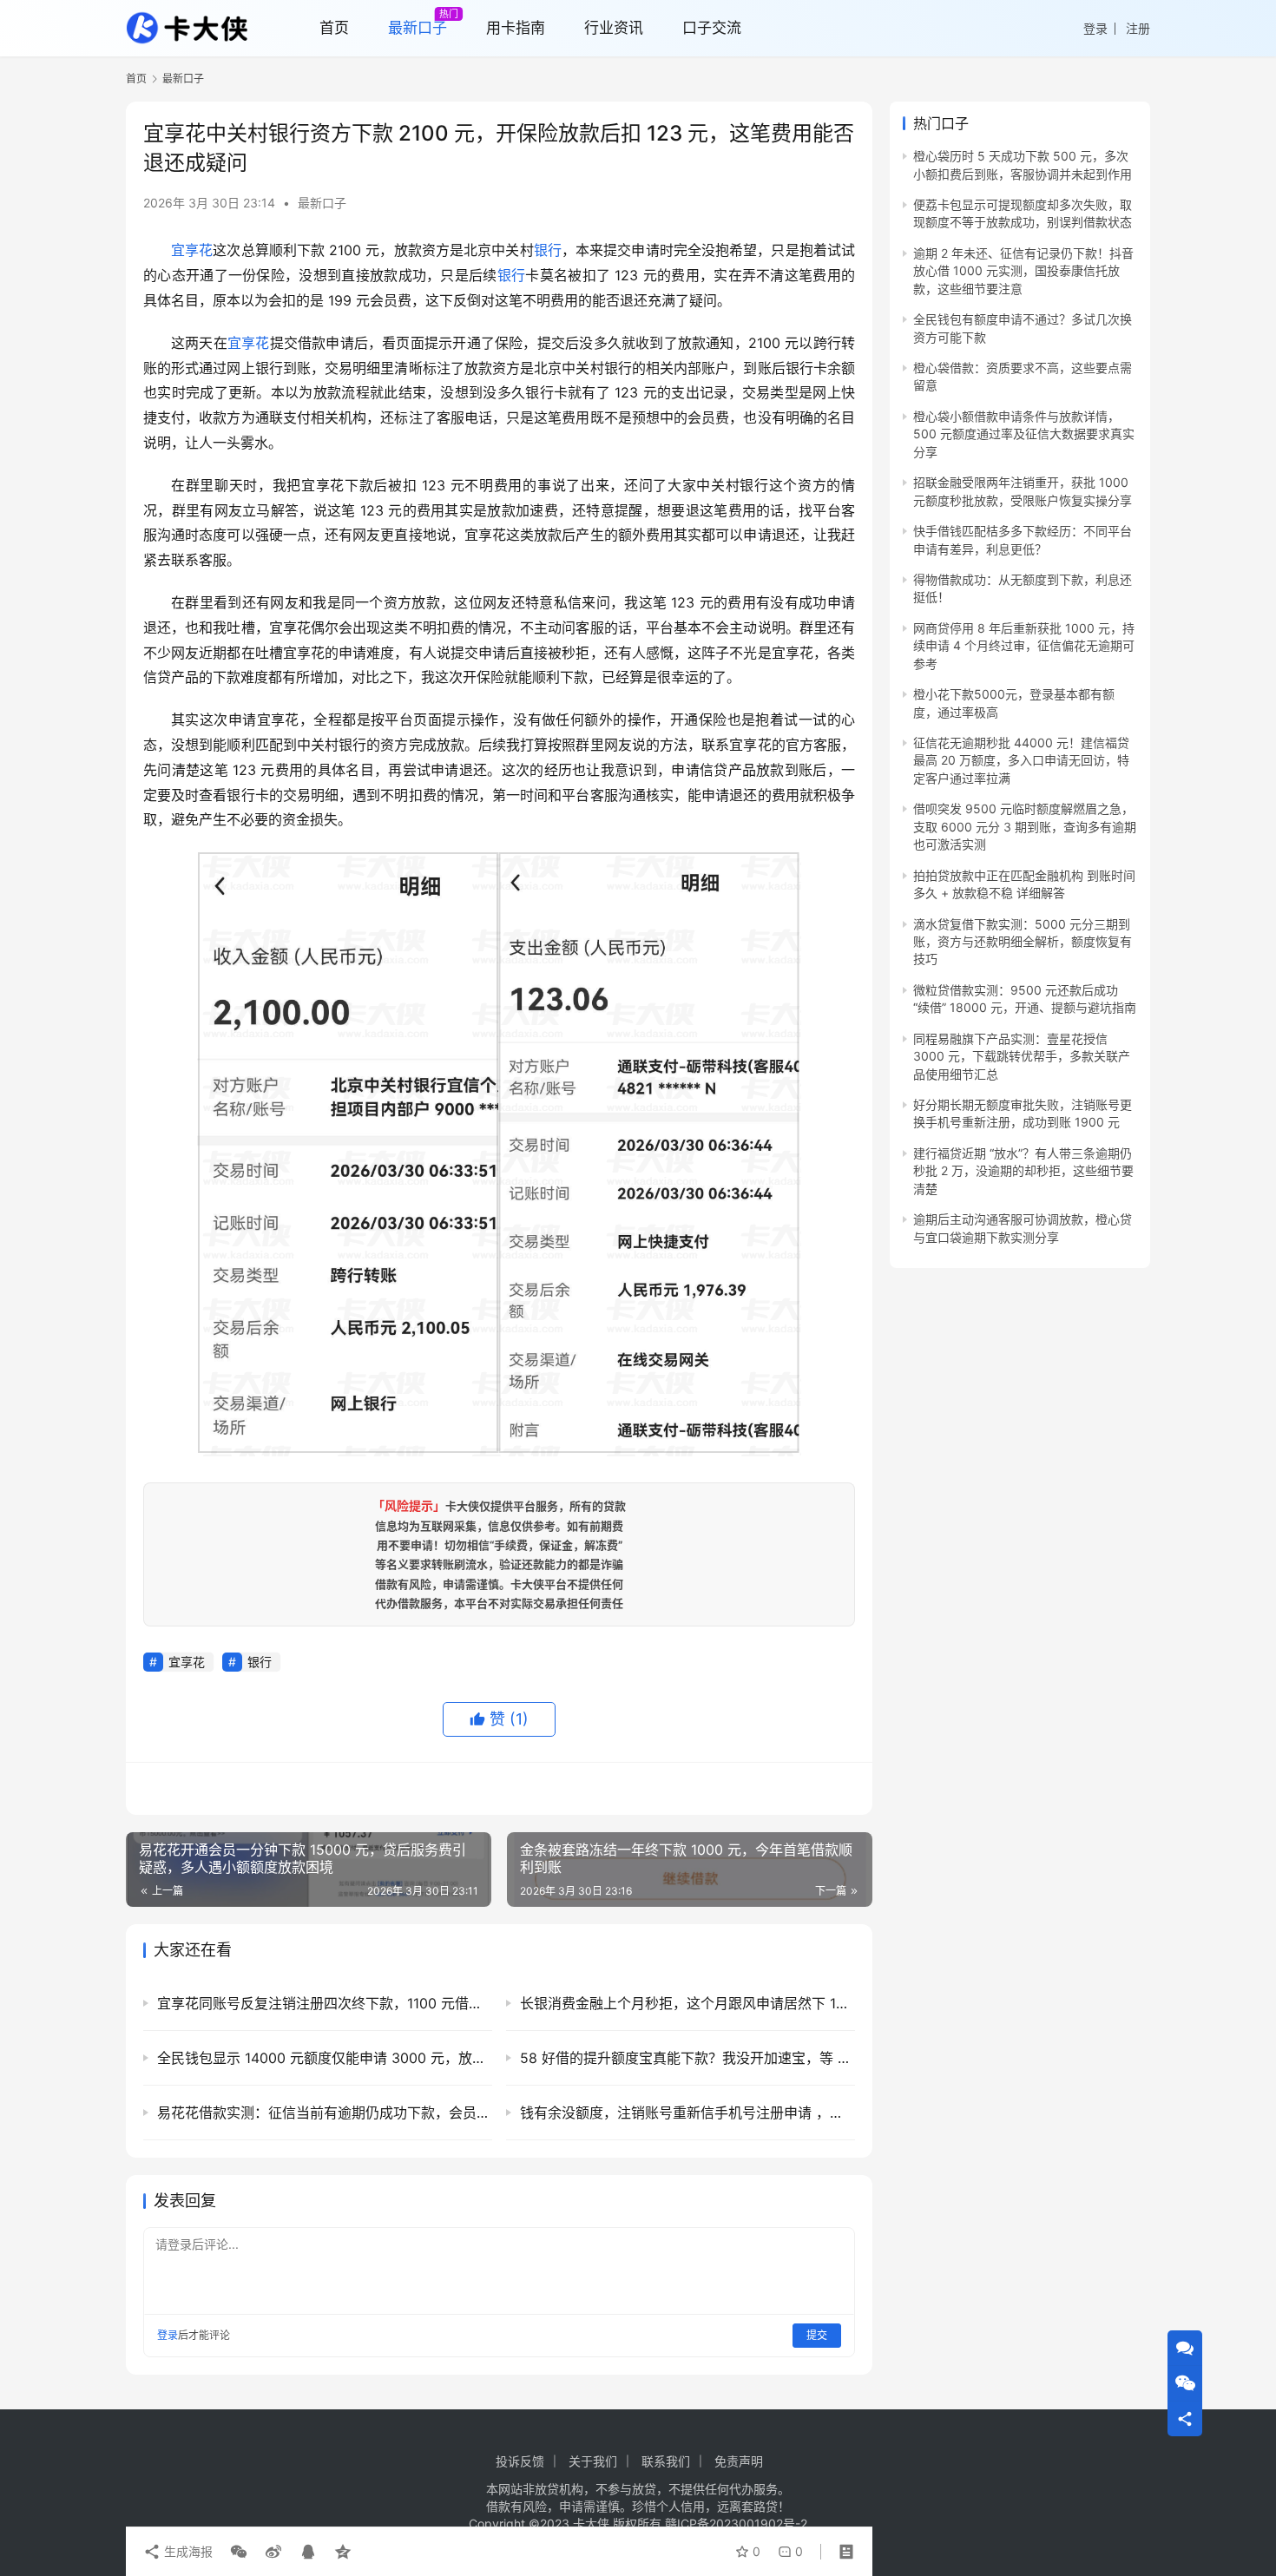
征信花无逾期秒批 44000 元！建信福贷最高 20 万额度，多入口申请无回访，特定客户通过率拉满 (1021, 760)
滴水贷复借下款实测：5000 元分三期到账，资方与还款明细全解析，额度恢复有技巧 (1023, 942)
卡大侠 (591, 2523)
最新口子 (322, 203)
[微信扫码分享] (239, 2552)
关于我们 (593, 2461)
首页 (136, 79)
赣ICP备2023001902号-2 (736, 2523)
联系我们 (666, 2461)
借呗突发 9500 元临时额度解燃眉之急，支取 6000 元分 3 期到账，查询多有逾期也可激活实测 (1025, 826)
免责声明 (739, 2461)
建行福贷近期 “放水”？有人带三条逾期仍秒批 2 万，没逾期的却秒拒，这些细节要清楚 (1023, 1171)
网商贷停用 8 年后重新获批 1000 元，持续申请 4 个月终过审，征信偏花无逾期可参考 (1024, 646)
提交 (817, 2335)
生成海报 (187, 2551)
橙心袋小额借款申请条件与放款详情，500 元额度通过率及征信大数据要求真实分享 (1024, 434)
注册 (1138, 28)
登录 (1095, 28)
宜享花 (192, 250)
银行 (548, 250)
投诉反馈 (520, 2461)
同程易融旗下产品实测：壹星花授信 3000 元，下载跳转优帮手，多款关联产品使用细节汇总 (1022, 1056)
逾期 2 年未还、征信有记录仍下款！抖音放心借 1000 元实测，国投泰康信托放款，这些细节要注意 (1023, 271)
